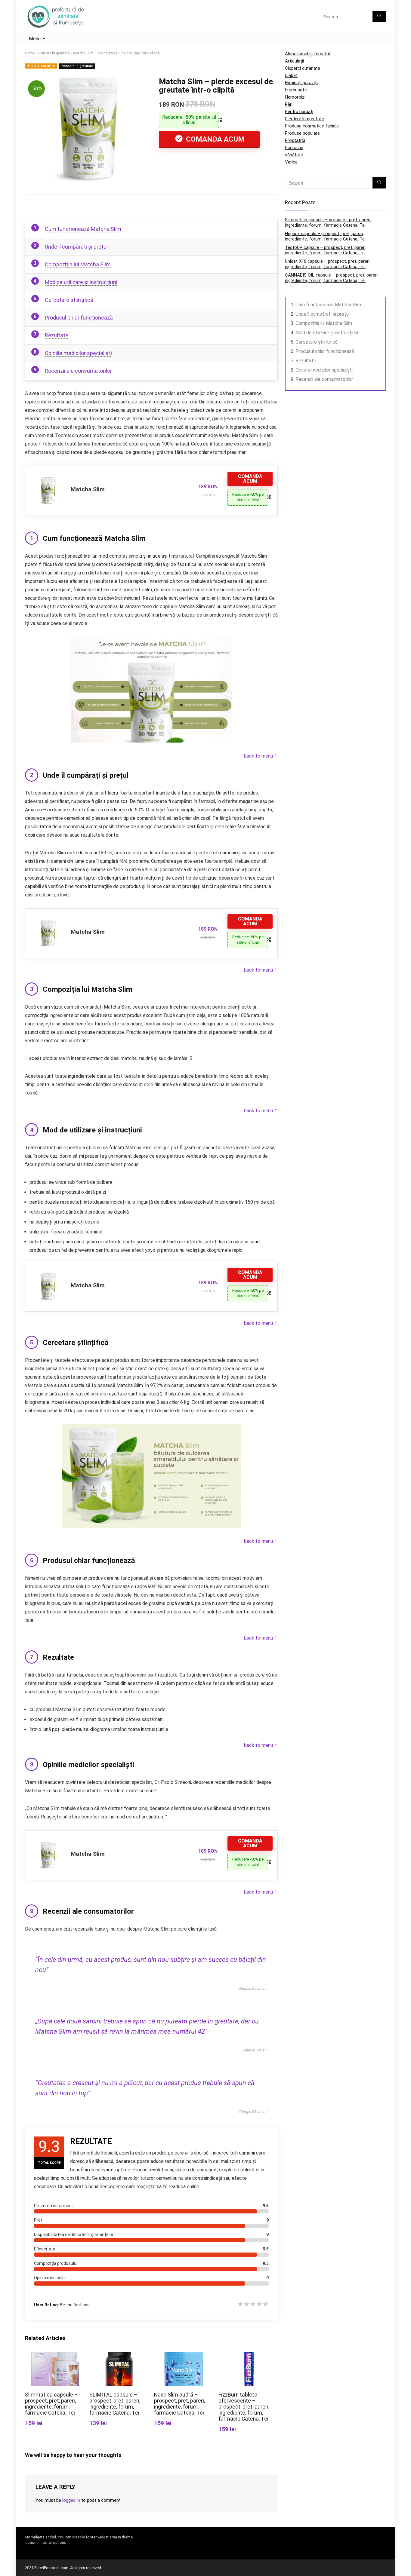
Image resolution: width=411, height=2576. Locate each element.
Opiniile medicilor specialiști (78, 353)
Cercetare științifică (69, 300)
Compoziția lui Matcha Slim (78, 264)
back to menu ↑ (261, 756)
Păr (288, 104)
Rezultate (57, 335)
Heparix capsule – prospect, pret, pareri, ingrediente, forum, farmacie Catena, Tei (325, 236)
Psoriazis (294, 148)
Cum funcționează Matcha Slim (83, 229)
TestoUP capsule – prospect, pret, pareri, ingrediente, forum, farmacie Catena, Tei (326, 250)
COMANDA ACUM (214, 139)
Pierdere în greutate (54, 53)
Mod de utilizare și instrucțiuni (81, 282)
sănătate (294, 155)
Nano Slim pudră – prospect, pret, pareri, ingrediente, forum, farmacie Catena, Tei (179, 2404)
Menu (35, 39)
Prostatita (295, 140)
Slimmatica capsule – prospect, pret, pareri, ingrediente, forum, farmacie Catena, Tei (51, 2404)
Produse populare (302, 133)
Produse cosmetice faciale (312, 126)
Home (30, 53)
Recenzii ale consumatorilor (78, 371)
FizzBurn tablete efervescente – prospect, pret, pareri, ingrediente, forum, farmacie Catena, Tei (244, 2407)
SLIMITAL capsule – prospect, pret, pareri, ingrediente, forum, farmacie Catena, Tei (115, 2404)
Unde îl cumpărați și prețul (76, 247)
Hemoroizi (295, 97)
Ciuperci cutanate (303, 68)
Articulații (294, 61)
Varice (291, 162)
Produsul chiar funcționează (79, 318)
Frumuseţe (296, 90)
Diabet (291, 75)
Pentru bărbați (299, 112)
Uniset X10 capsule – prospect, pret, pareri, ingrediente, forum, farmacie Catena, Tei (328, 264)
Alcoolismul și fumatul (307, 54)
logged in (71, 2500)
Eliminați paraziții (302, 83)
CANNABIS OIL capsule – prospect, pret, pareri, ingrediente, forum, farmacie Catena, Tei (332, 278)
